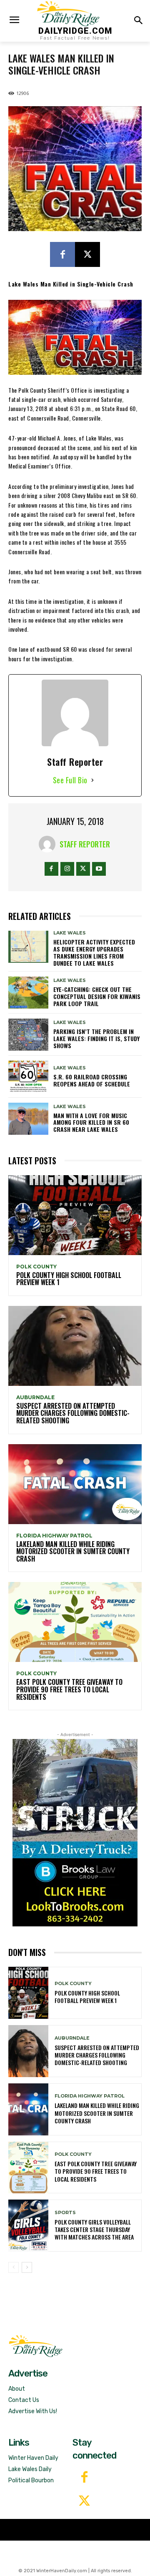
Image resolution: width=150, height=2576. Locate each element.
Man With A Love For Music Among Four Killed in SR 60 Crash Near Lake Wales (91, 1122)
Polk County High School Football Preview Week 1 (69, 1279)
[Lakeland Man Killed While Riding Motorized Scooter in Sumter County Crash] (75, 1484)
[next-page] (27, 2267)
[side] (75, 1833)
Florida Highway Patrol (54, 1536)
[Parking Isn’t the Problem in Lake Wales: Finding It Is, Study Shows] (28, 1035)
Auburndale (35, 1398)
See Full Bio (70, 780)
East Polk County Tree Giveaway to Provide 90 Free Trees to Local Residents (69, 1689)
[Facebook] (62, 254)
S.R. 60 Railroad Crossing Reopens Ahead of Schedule (92, 1080)
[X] (87, 254)
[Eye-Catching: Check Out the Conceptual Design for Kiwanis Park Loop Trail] (28, 993)
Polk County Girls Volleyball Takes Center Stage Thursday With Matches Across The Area (94, 2229)
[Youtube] (99, 869)
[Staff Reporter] (49, 844)
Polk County (36, 1267)
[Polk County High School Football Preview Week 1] (75, 1215)
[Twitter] (84, 2502)
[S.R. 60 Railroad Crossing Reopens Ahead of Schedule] (28, 1077)
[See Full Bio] (92, 780)
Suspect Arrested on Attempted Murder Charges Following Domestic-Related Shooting (73, 1413)
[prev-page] (14, 2267)
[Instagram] (67, 869)
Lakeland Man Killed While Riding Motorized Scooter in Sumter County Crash (73, 1551)
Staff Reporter (85, 844)
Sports (65, 2213)
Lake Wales (70, 933)
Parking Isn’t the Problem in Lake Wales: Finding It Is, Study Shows (96, 1038)
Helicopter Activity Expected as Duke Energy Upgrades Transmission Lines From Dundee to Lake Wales (94, 952)
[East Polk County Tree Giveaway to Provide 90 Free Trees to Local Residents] (75, 1622)
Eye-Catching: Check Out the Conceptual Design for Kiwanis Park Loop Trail (97, 996)
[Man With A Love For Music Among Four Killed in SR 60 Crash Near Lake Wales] (28, 1119)
